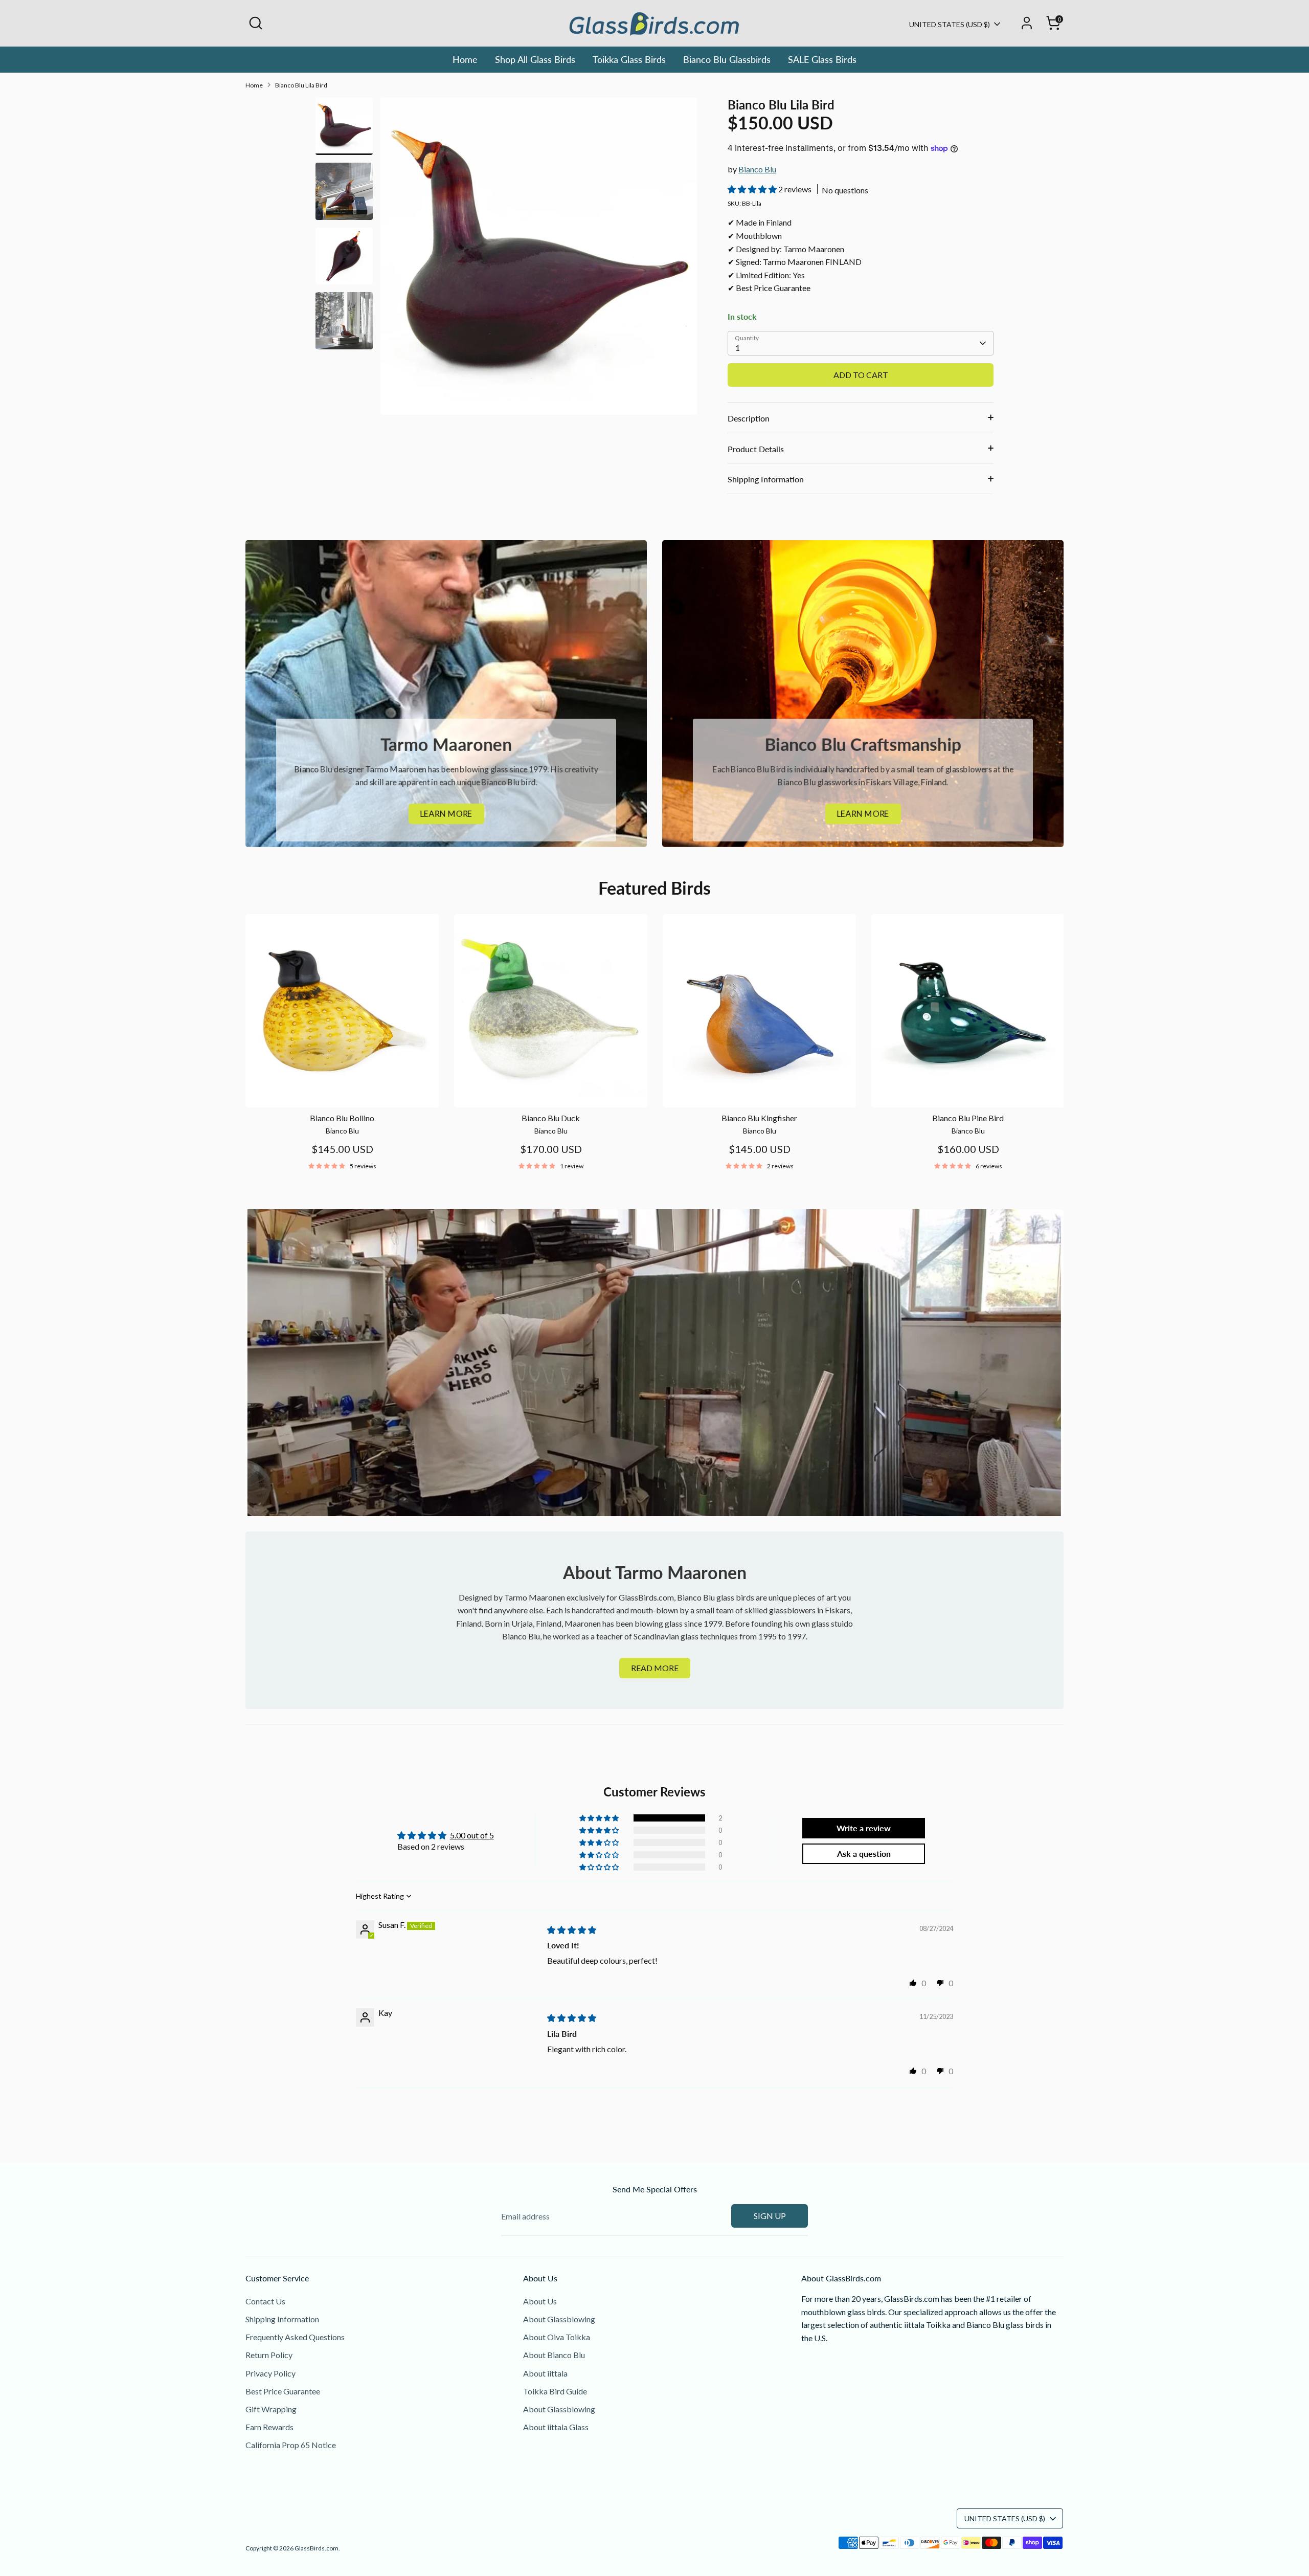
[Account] (1027, 23)
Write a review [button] (864, 1828)
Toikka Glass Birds (629, 59)
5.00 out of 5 (472, 1835)
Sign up (770, 2216)
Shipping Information (766, 479)
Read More (655, 1668)
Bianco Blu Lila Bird (301, 85)
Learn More (446, 814)
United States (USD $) (950, 24)
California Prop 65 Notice (291, 2445)
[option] (539, 260)
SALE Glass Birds (822, 59)
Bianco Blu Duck (551, 1118)
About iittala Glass (556, 2427)
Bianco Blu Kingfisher (759, 1118)
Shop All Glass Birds (535, 59)
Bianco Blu (757, 169)
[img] (572, 1930)
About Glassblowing (559, 2319)
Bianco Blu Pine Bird (968, 1118)
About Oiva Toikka (557, 2337)
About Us (540, 2301)
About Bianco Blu (554, 2355)
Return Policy (269, 2355)
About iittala (545, 2373)
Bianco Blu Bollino (342, 1118)
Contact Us (265, 2301)
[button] (753, 189)
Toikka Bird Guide (555, 2391)
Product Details (756, 449)
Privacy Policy (270, 2373)
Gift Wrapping (271, 2409)
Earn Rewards (269, 2427)
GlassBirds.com (317, 2548)
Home (465, 59)
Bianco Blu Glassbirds (727, 59)
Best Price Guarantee (283, 2391)
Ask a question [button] (864, 1853)
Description (749, 418)
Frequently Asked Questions (295, 2337)
